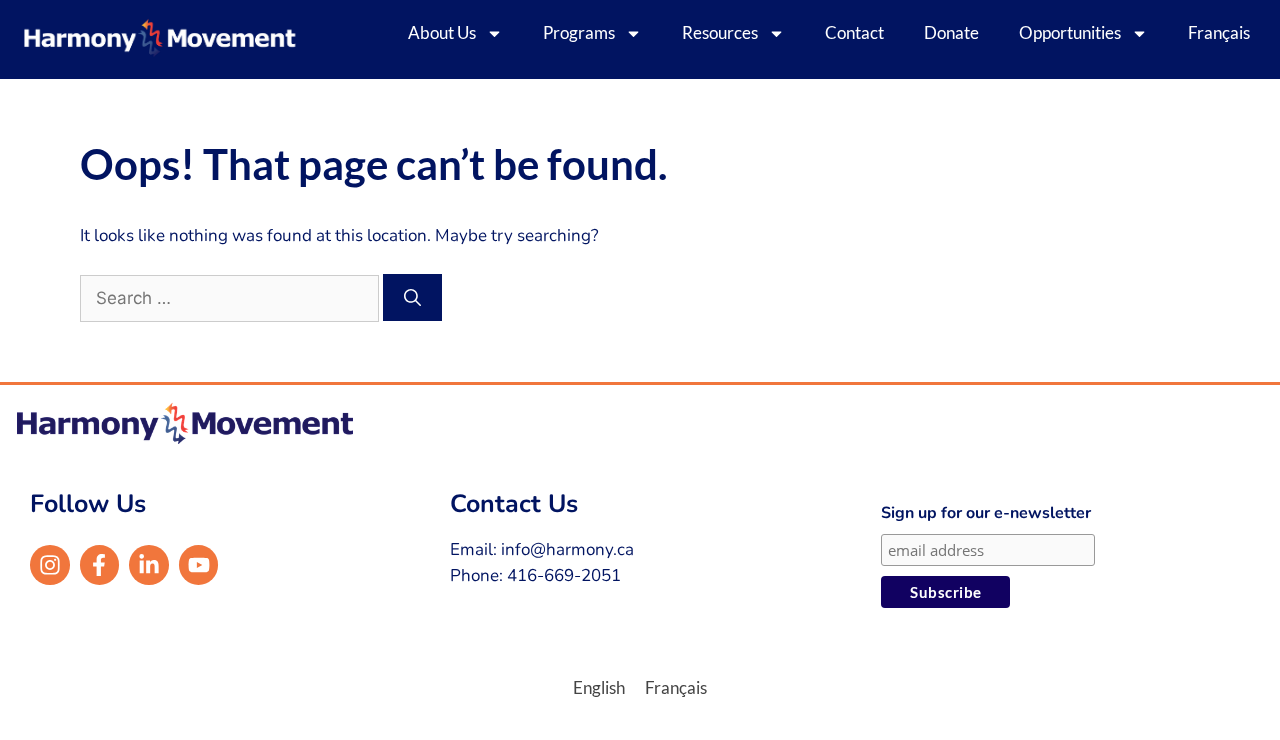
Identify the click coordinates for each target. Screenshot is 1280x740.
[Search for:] (231, 298)
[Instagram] (50, 565)
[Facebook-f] (100, 565)
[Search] (412, 298)
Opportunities (1070, 32)
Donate (951, 32)
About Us (442, 32)
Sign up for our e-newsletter (986, 513)
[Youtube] (199, 565)
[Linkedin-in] (149, 565)
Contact (854, 32)
